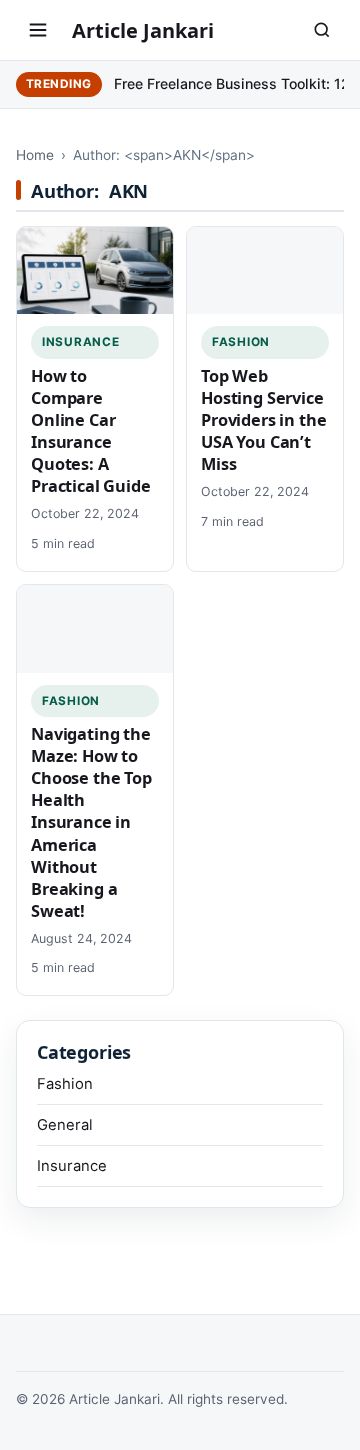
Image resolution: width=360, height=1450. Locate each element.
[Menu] (38, 30)
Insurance (80, 342)
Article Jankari (143, 30)
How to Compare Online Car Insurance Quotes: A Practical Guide (91, 431)
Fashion (241, 342)
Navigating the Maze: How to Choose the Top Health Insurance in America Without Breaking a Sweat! (91, 822)
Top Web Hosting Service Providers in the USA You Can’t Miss (263, 420)
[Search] (322, 30)
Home (35, 155)
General (65, 1125)
